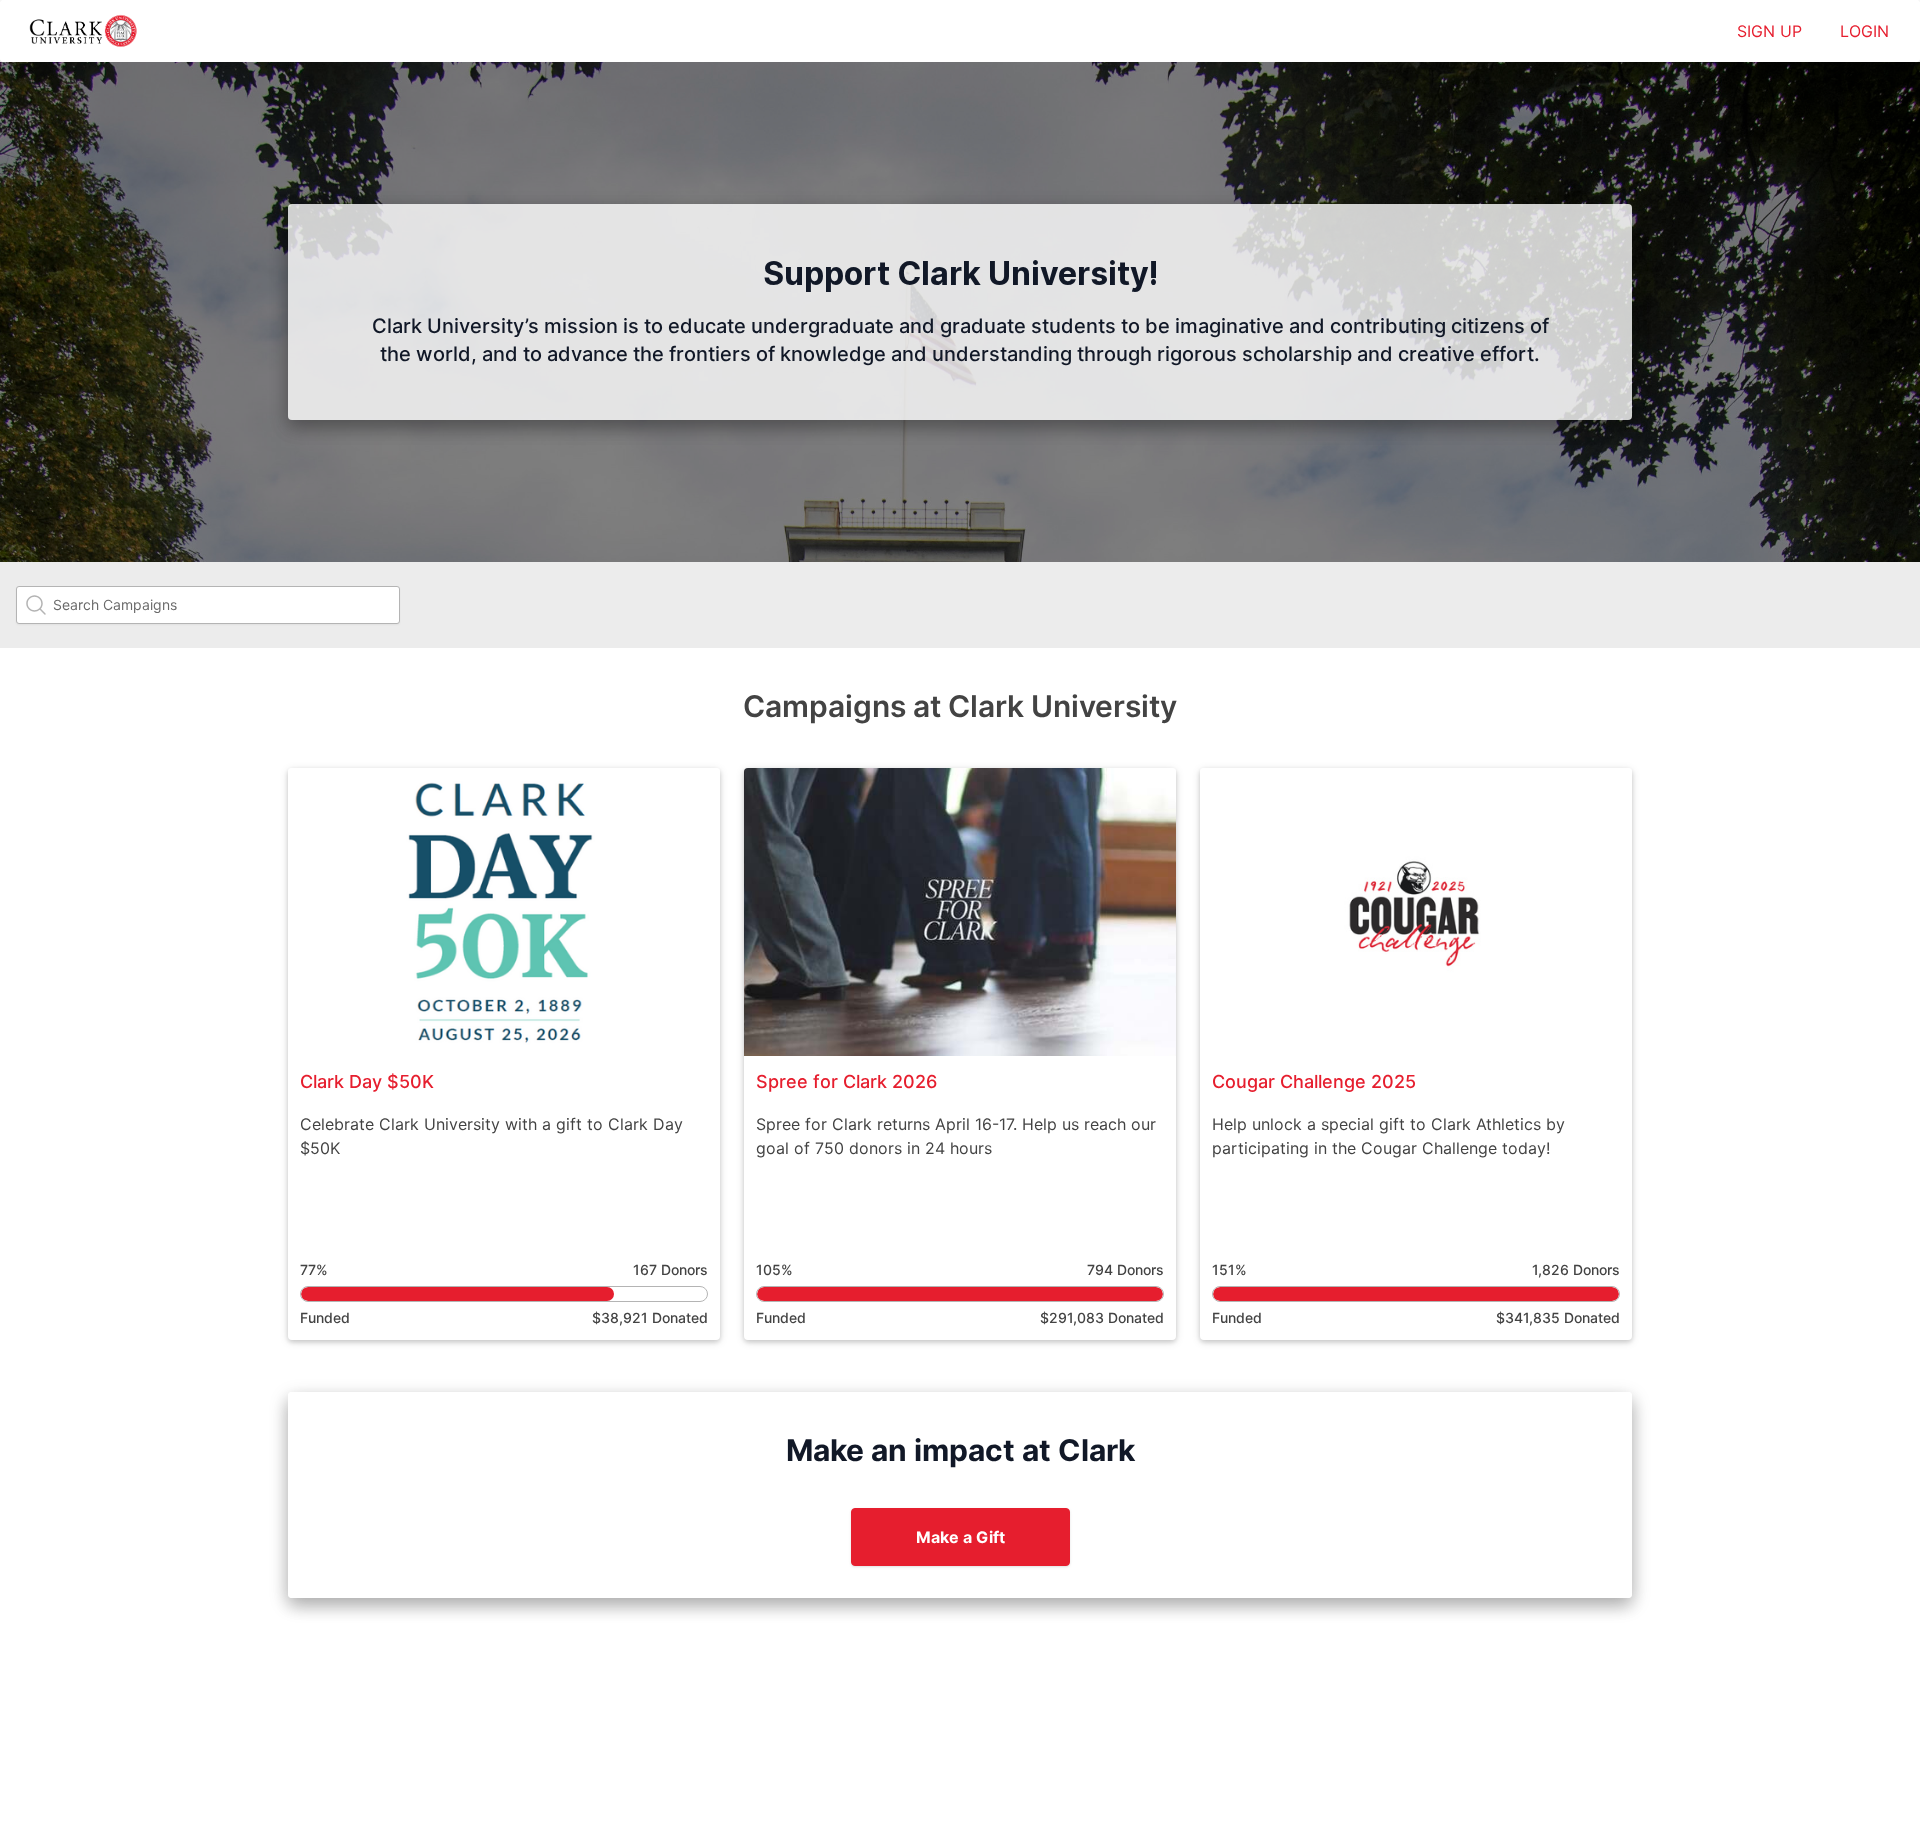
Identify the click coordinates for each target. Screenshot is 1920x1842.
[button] (504, 1054)
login (1864, 31)
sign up (1769, 31)
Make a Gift (960, 1537)
